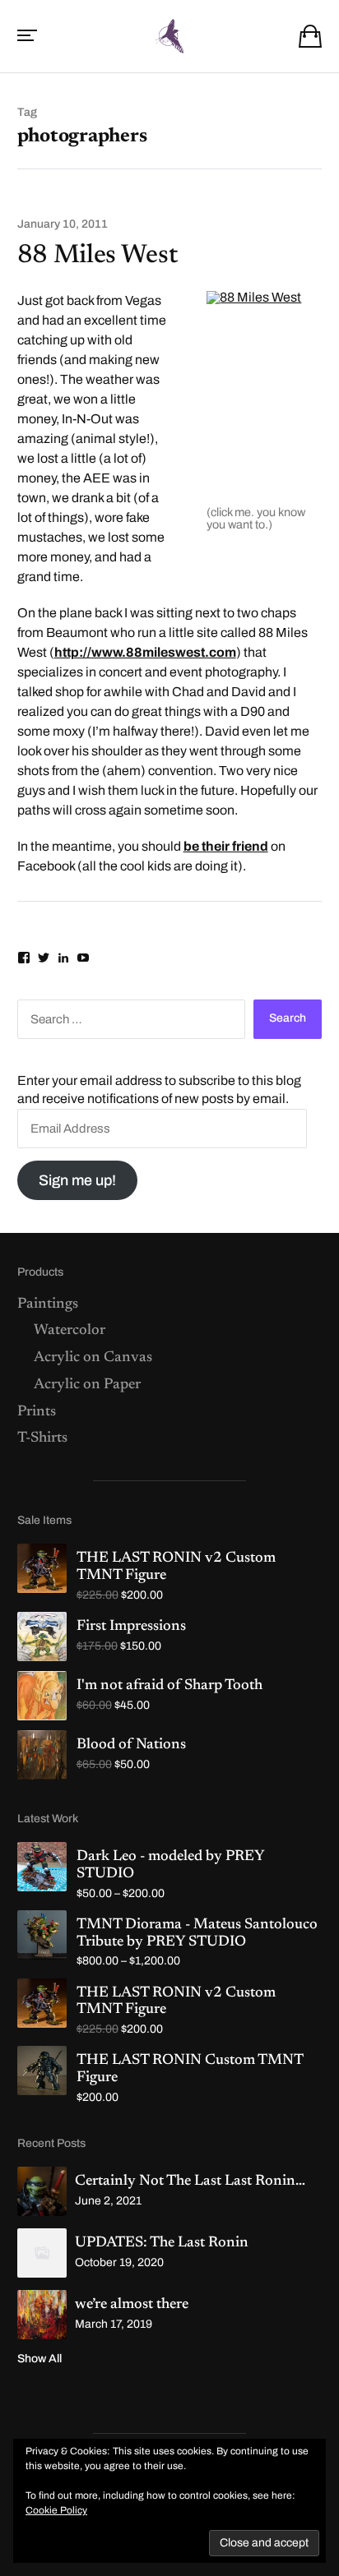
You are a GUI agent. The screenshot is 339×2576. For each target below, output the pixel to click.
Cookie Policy (56, 2510)
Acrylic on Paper (87, 1385)
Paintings (48, 1304)
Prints (37, 1412)
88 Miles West (98, 256)
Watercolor (70, 1331)
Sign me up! (77, 1180)
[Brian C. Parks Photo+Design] (169, 36)
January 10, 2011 (63, 224)
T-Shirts (42, 1438)
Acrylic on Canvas (93, 1358)
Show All (39, 2359)
